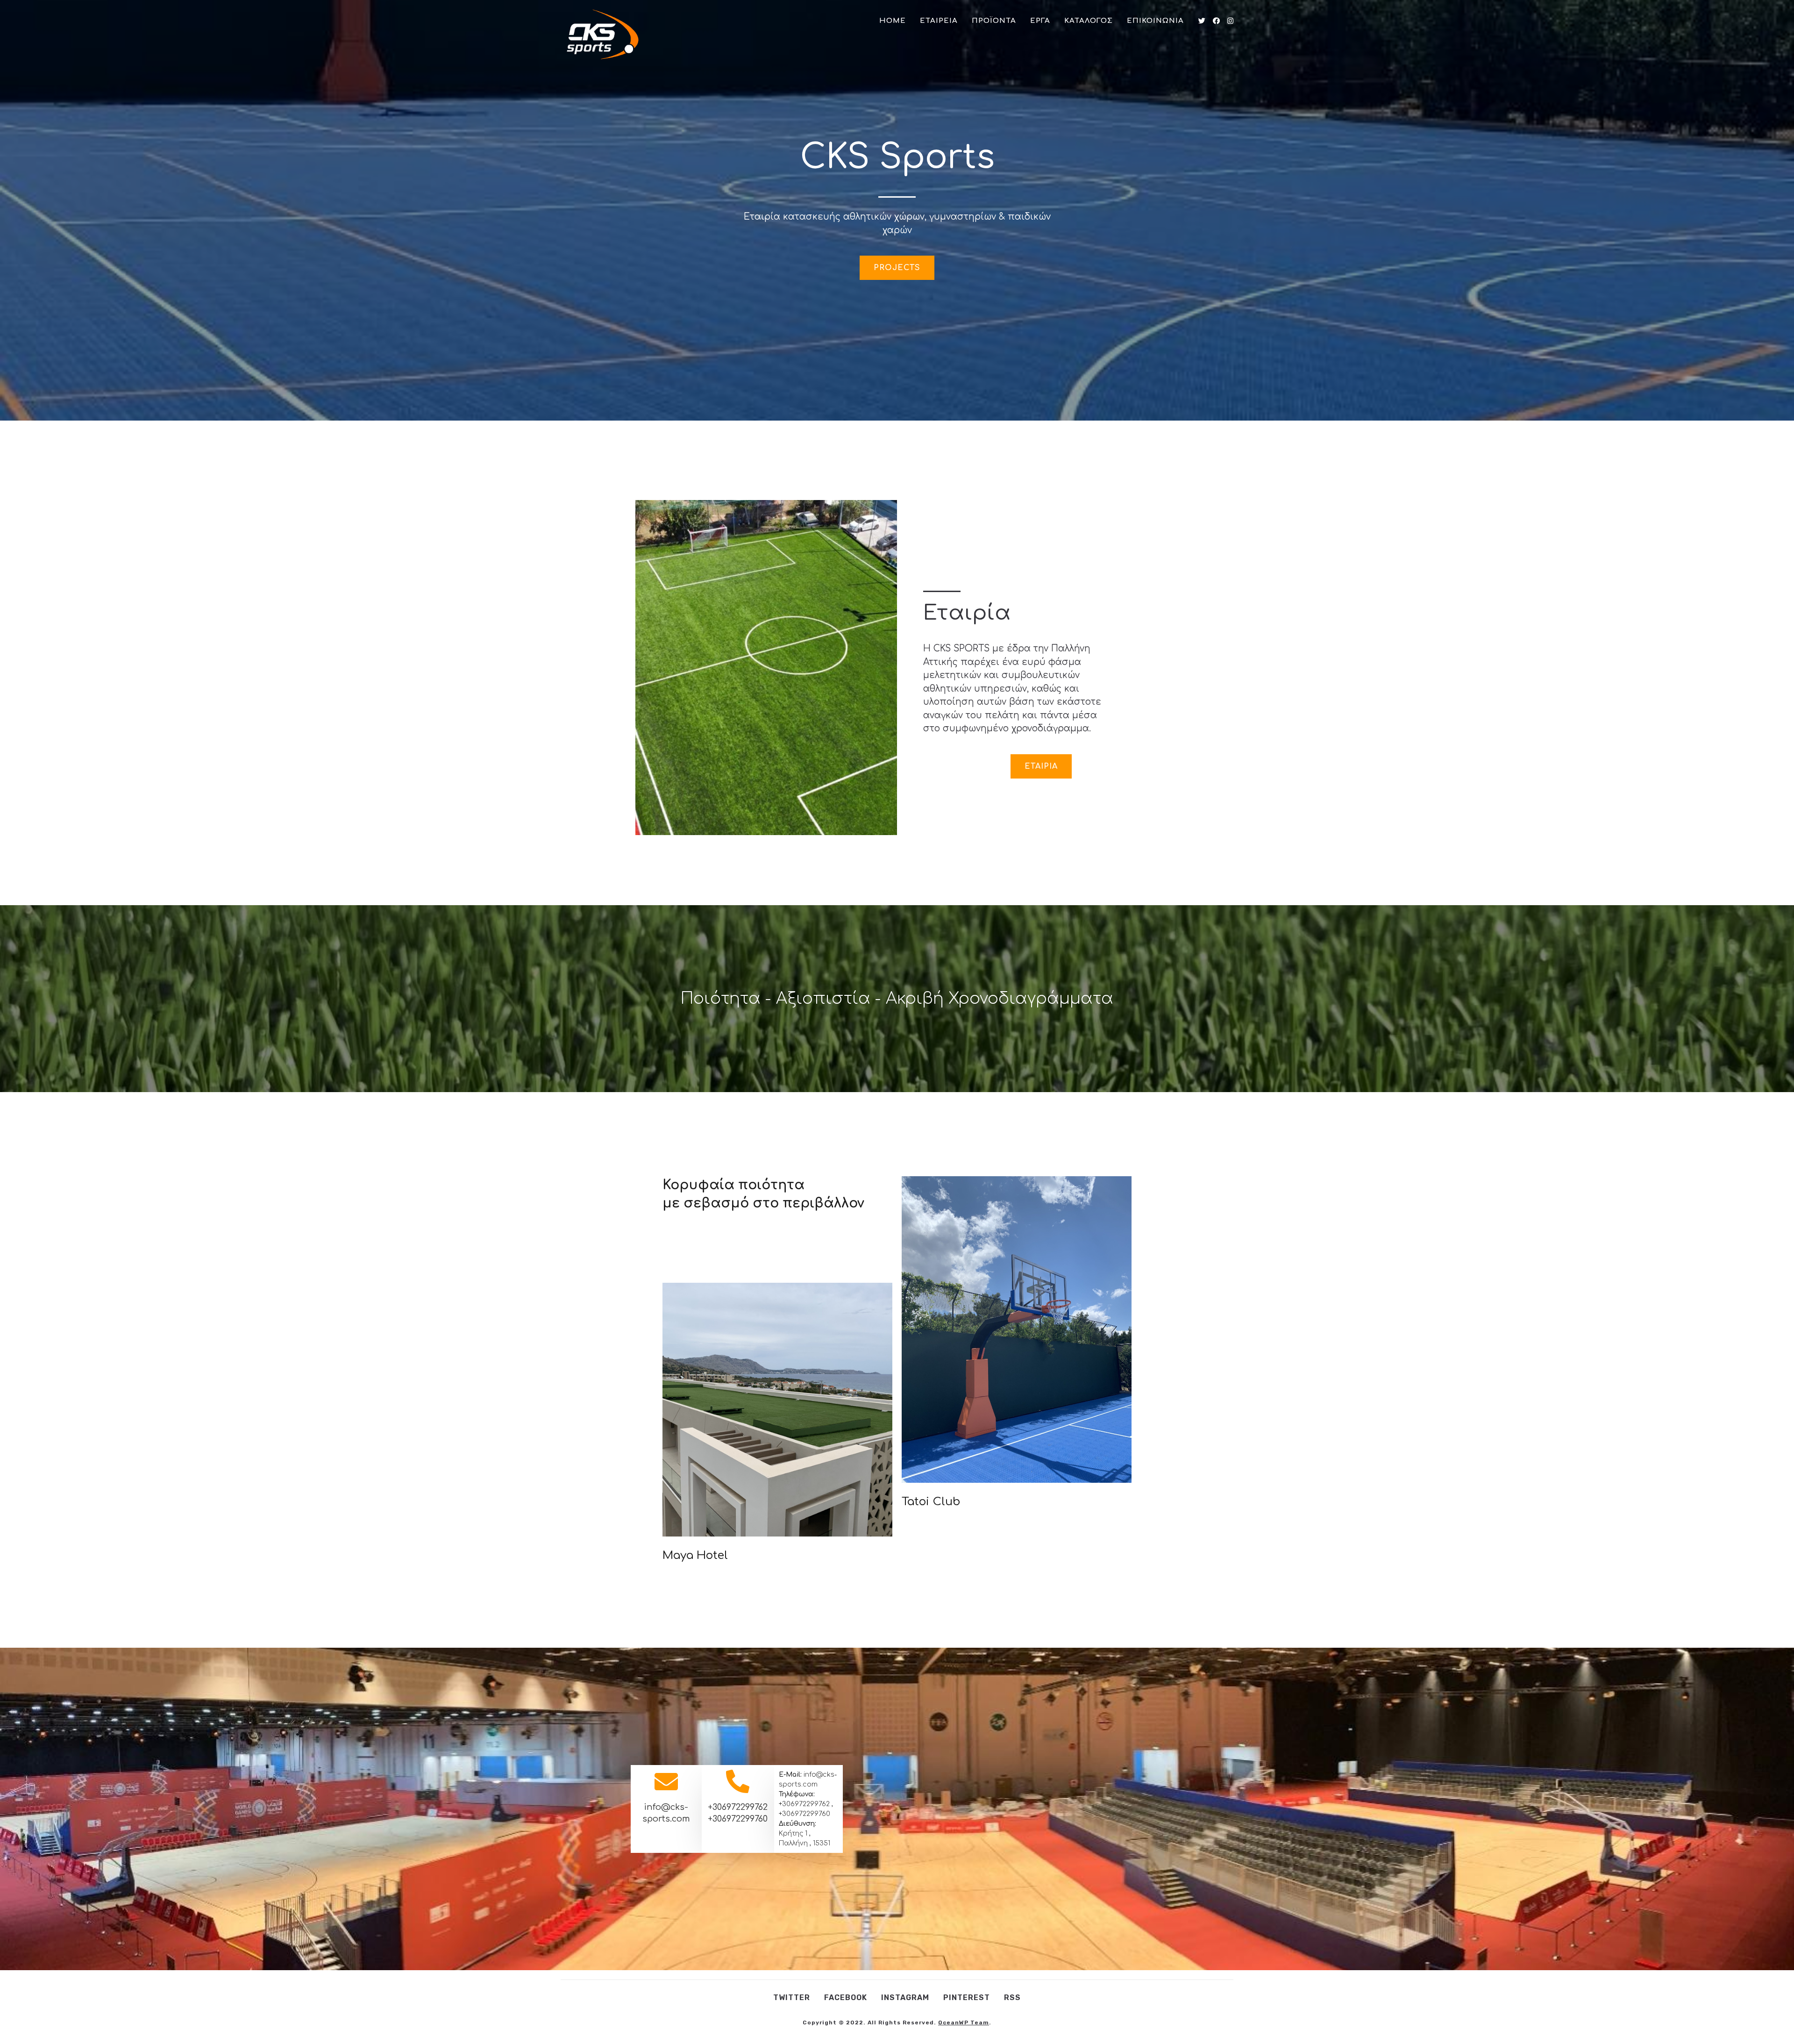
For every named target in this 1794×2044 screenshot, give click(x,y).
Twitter (792, 1998)
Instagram (905, 1998)
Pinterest (967, 1998)
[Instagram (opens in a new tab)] (1230, 21)
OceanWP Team (964, 2023)
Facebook (846, 1998)
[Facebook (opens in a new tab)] (1216, 21)
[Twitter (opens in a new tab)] (1202, 21)
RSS (1012, 1998)
